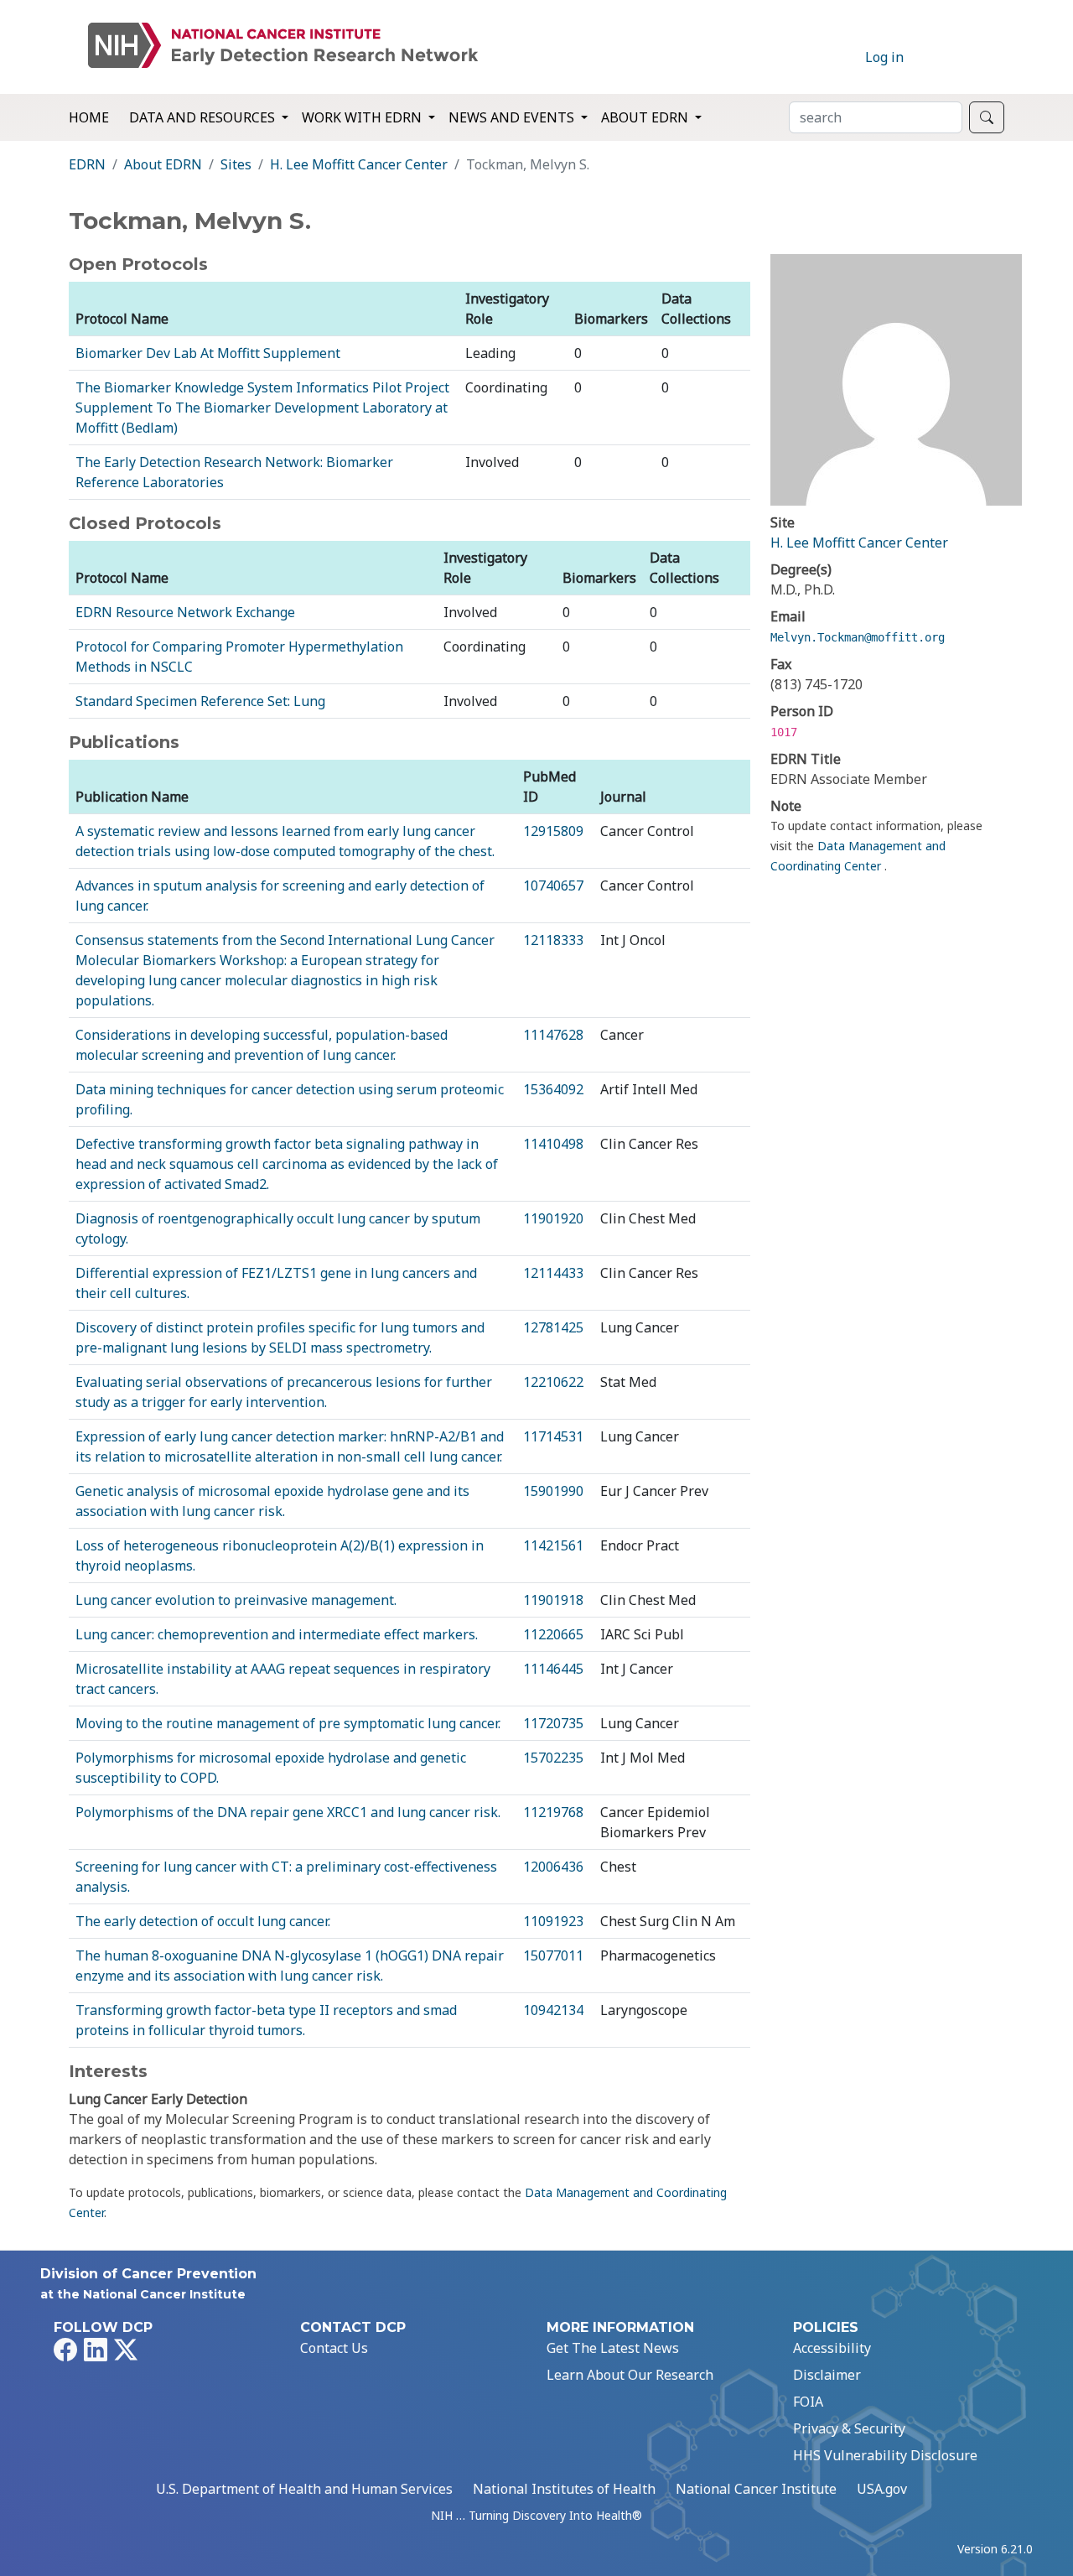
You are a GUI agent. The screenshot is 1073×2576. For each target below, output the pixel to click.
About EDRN (163, 164)
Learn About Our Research (630, 2375)
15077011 (553, 1955)
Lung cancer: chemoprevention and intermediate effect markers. (277, 1634)
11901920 (553, 1218)
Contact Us (334, 2348)
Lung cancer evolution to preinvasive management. (236, 1600)
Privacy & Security (849, 2428)
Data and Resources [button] (204, 117)
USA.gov (882, 2489)
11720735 (553, 1723)
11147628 (553, 1035)
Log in (884, 57)
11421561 (553, 1545)
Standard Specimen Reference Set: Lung (200, 701)
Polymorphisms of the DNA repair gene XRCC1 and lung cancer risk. (288, 1812)
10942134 (553, 2010)
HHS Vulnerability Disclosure (885, 2455)
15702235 (553, 1758)
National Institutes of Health (564, 2489)
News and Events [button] (513, 117)
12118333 (553, 940)
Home (89, 117)
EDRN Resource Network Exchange (185, 612)
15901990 (553, 1491)
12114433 (553, 1273)
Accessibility (832, 2348)
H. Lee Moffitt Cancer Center (359, 164)
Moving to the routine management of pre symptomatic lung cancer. (288, 1723)
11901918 (553, 1600)
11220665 (553, 1634)
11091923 (553, 1921)
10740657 (553, 885)
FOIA (808, 2402)
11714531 (553, 1436)
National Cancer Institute (756, 2489)
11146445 (553, 1669)
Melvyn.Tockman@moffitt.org (858, 637)
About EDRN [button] (646, 117)
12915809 (553, 831)
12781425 (553, 1327)
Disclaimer (827, 2375)
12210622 (553, 1382)
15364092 (553, 1089)
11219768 (553, 1812)
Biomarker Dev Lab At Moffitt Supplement (208, 353)
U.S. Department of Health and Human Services (304, 2489)
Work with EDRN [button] (363, 117)
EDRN (87, 164)
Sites (236, 164)
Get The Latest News (613, 2348)
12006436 (553, 1867)
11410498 (553, 1144)
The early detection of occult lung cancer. (203, 1921)
